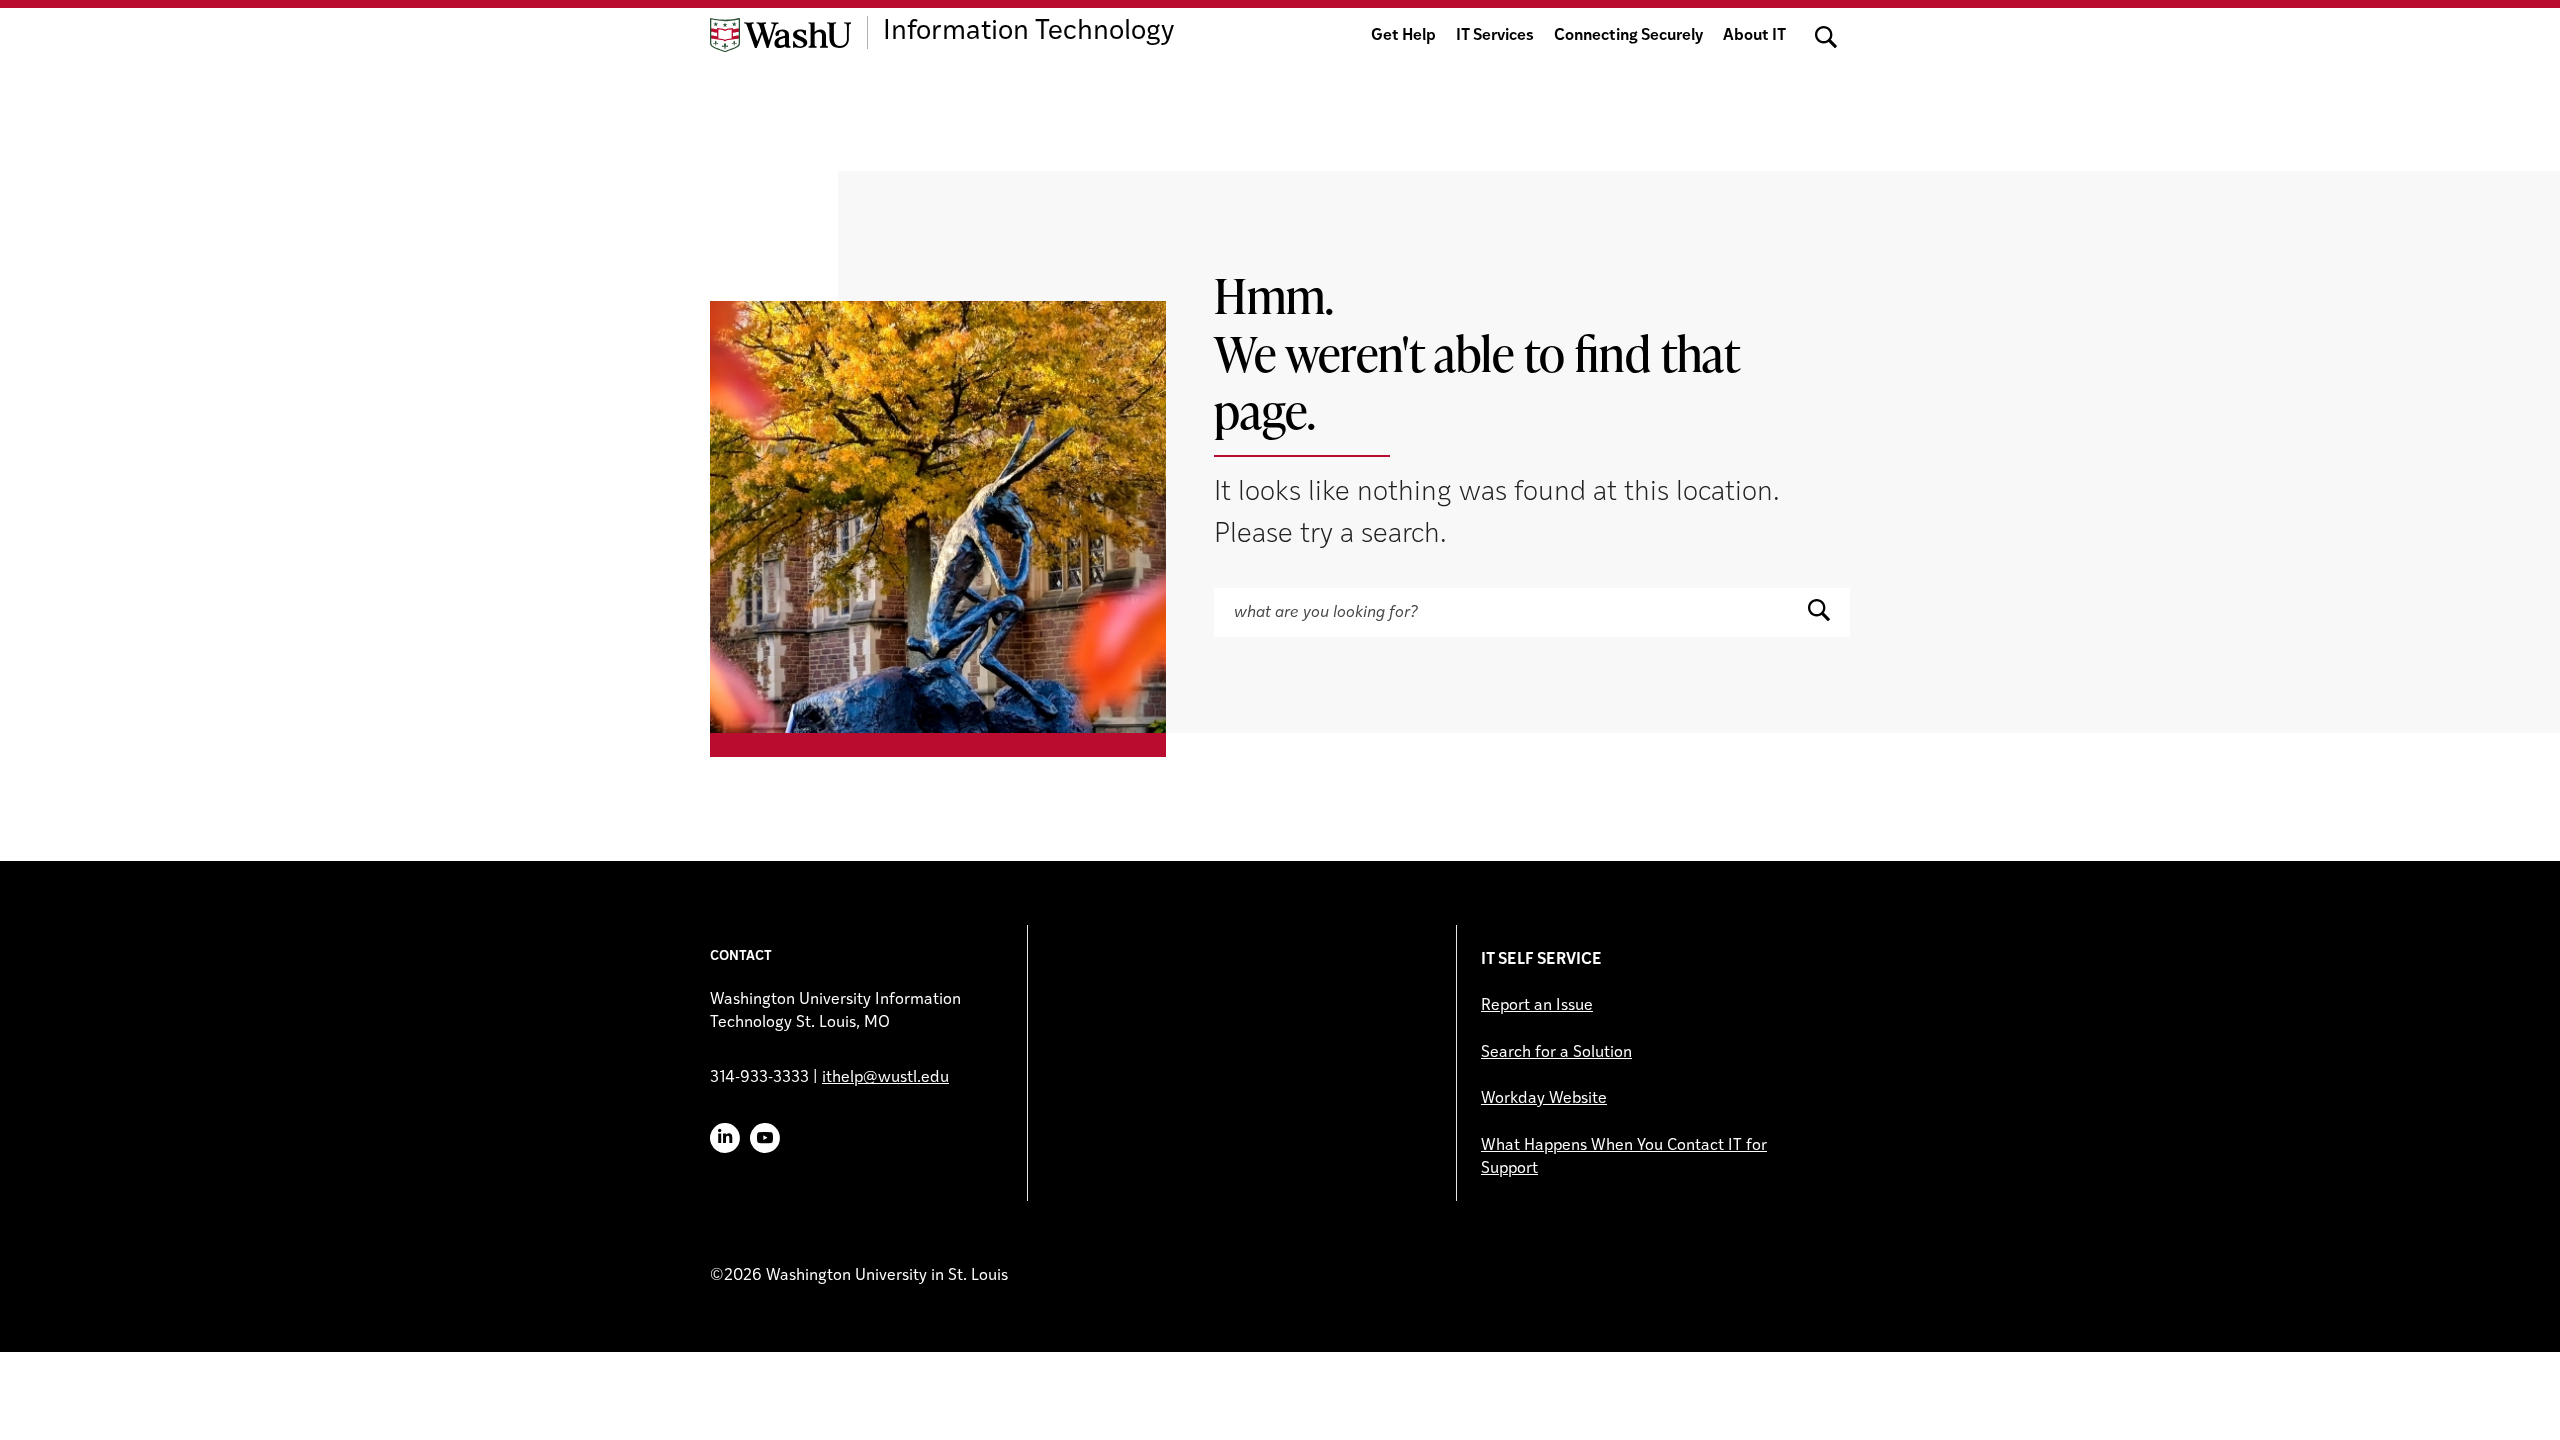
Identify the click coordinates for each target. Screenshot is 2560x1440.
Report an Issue (1537, 1006)
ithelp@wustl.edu (885, 1078)
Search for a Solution (1556, 1053)
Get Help (1403, 36)
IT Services (1495, 36)
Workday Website (1544, 1099)
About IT (1754, 36)
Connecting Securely (1628, 36)
